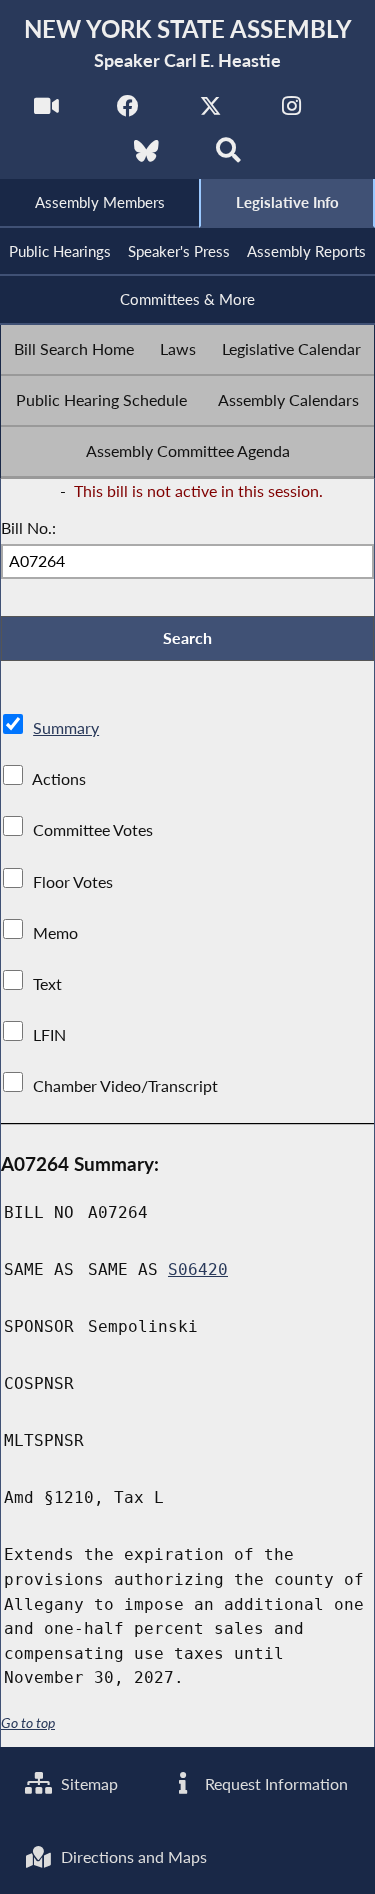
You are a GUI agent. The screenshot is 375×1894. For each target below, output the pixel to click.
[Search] (228, 156)
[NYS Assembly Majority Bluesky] (146, 156)
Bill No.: (28, 527)
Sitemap (87, 1783)
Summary (66, 727)
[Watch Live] (46, 111)
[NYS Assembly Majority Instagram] (291, 111)
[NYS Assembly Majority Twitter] (210, 111)
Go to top (28, 1723)
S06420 (198, 1269)
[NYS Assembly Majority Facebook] (128, 111)
